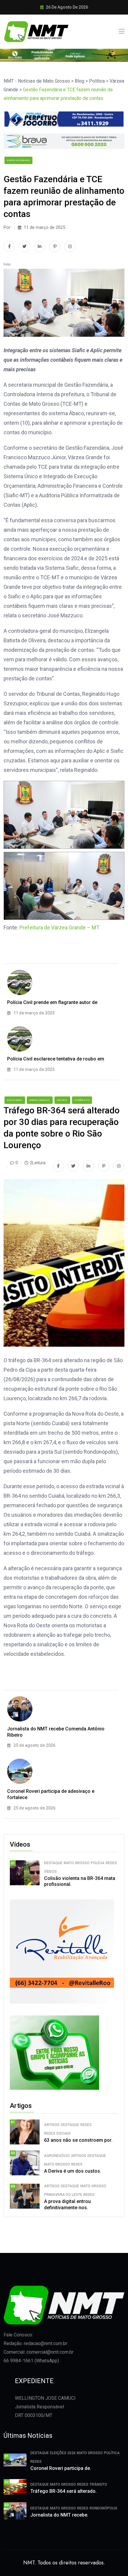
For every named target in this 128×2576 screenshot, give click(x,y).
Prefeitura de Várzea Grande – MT (59, 927)
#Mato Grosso (40, 1100)
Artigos (52, 2125)
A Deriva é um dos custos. (73, 2171)
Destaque (53, 1863)
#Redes (62, 1100)
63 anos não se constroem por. (78, 2140)
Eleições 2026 (63, 2453)
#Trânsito (82, 1100)
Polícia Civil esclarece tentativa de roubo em (56, 1059)
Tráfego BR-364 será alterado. (64, 2491)
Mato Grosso (77, 1863)
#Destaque (15, 1100)
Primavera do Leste (63, 2195)
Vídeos (50, 1872)
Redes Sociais (57, 2133)
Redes (111, 1863)
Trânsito (98, 2484)
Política (112, 2453)
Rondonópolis (103, 2508)
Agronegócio (57, 2156)
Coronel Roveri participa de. (61, 2468)
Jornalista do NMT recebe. (59, 2515)
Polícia (98, 1863)
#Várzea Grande (18, 160)
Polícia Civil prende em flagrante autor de (52, 1002)
